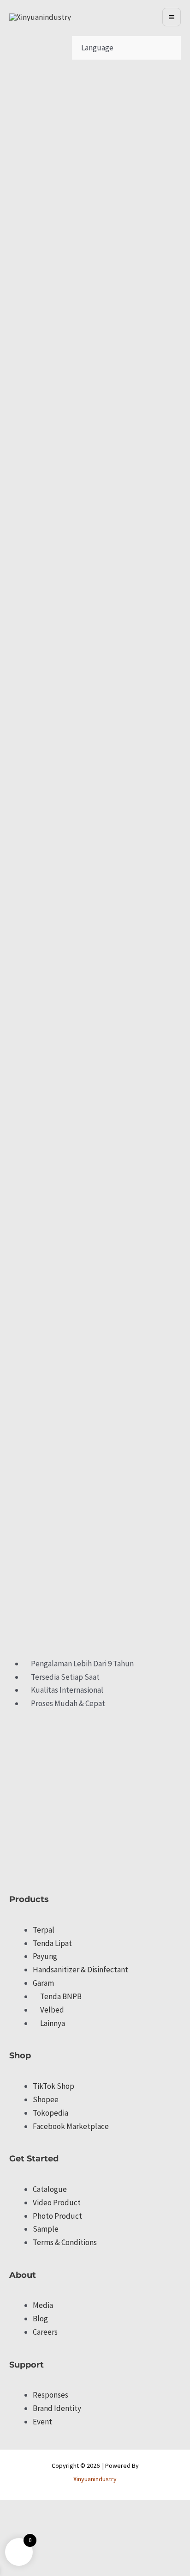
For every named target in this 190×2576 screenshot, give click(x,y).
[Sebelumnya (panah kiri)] (9, 2523)
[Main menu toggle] (172, 17)
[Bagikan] (49, 2509)
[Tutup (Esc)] (69, 2509)
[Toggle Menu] (120, 48)
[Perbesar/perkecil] (9, 2509)
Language (97, 48)
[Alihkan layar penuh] (29, 2509)
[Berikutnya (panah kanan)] (29, 2523)
